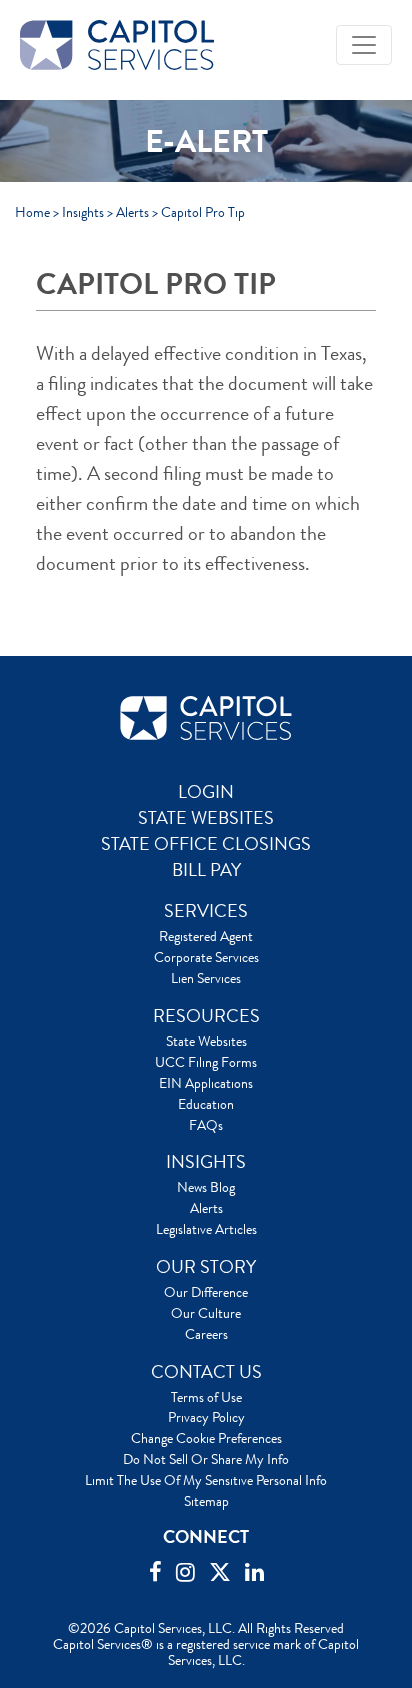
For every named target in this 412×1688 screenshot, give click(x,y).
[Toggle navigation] (364, 45)
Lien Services (206, 978)
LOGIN (206, 792)
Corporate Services (206, 957)
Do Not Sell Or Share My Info (206, 1459)
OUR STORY (206, 1267)
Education (206, 1104)
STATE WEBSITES (206, 818)
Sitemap (206, 1501)
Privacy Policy (206, 1417)
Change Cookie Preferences (206, 1438)
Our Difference (206, 1292)
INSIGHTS (206, 1162)
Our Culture (206, 1313)
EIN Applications (206, 1083)
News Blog (206, 1187)
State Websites (206, 1041)
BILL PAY (206, 870)
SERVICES (206, 911)
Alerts (132, 212)
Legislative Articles (206, 1229)
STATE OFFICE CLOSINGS (206, 844)
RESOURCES (206, 1016)
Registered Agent (206, 936)
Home (32, 212)
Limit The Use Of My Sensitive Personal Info (206, 1480)
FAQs (206, 1125)
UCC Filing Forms (206, 1062)
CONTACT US (206, 1372)
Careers (206, 1334)
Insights (83, 212)
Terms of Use (206, 1397)
